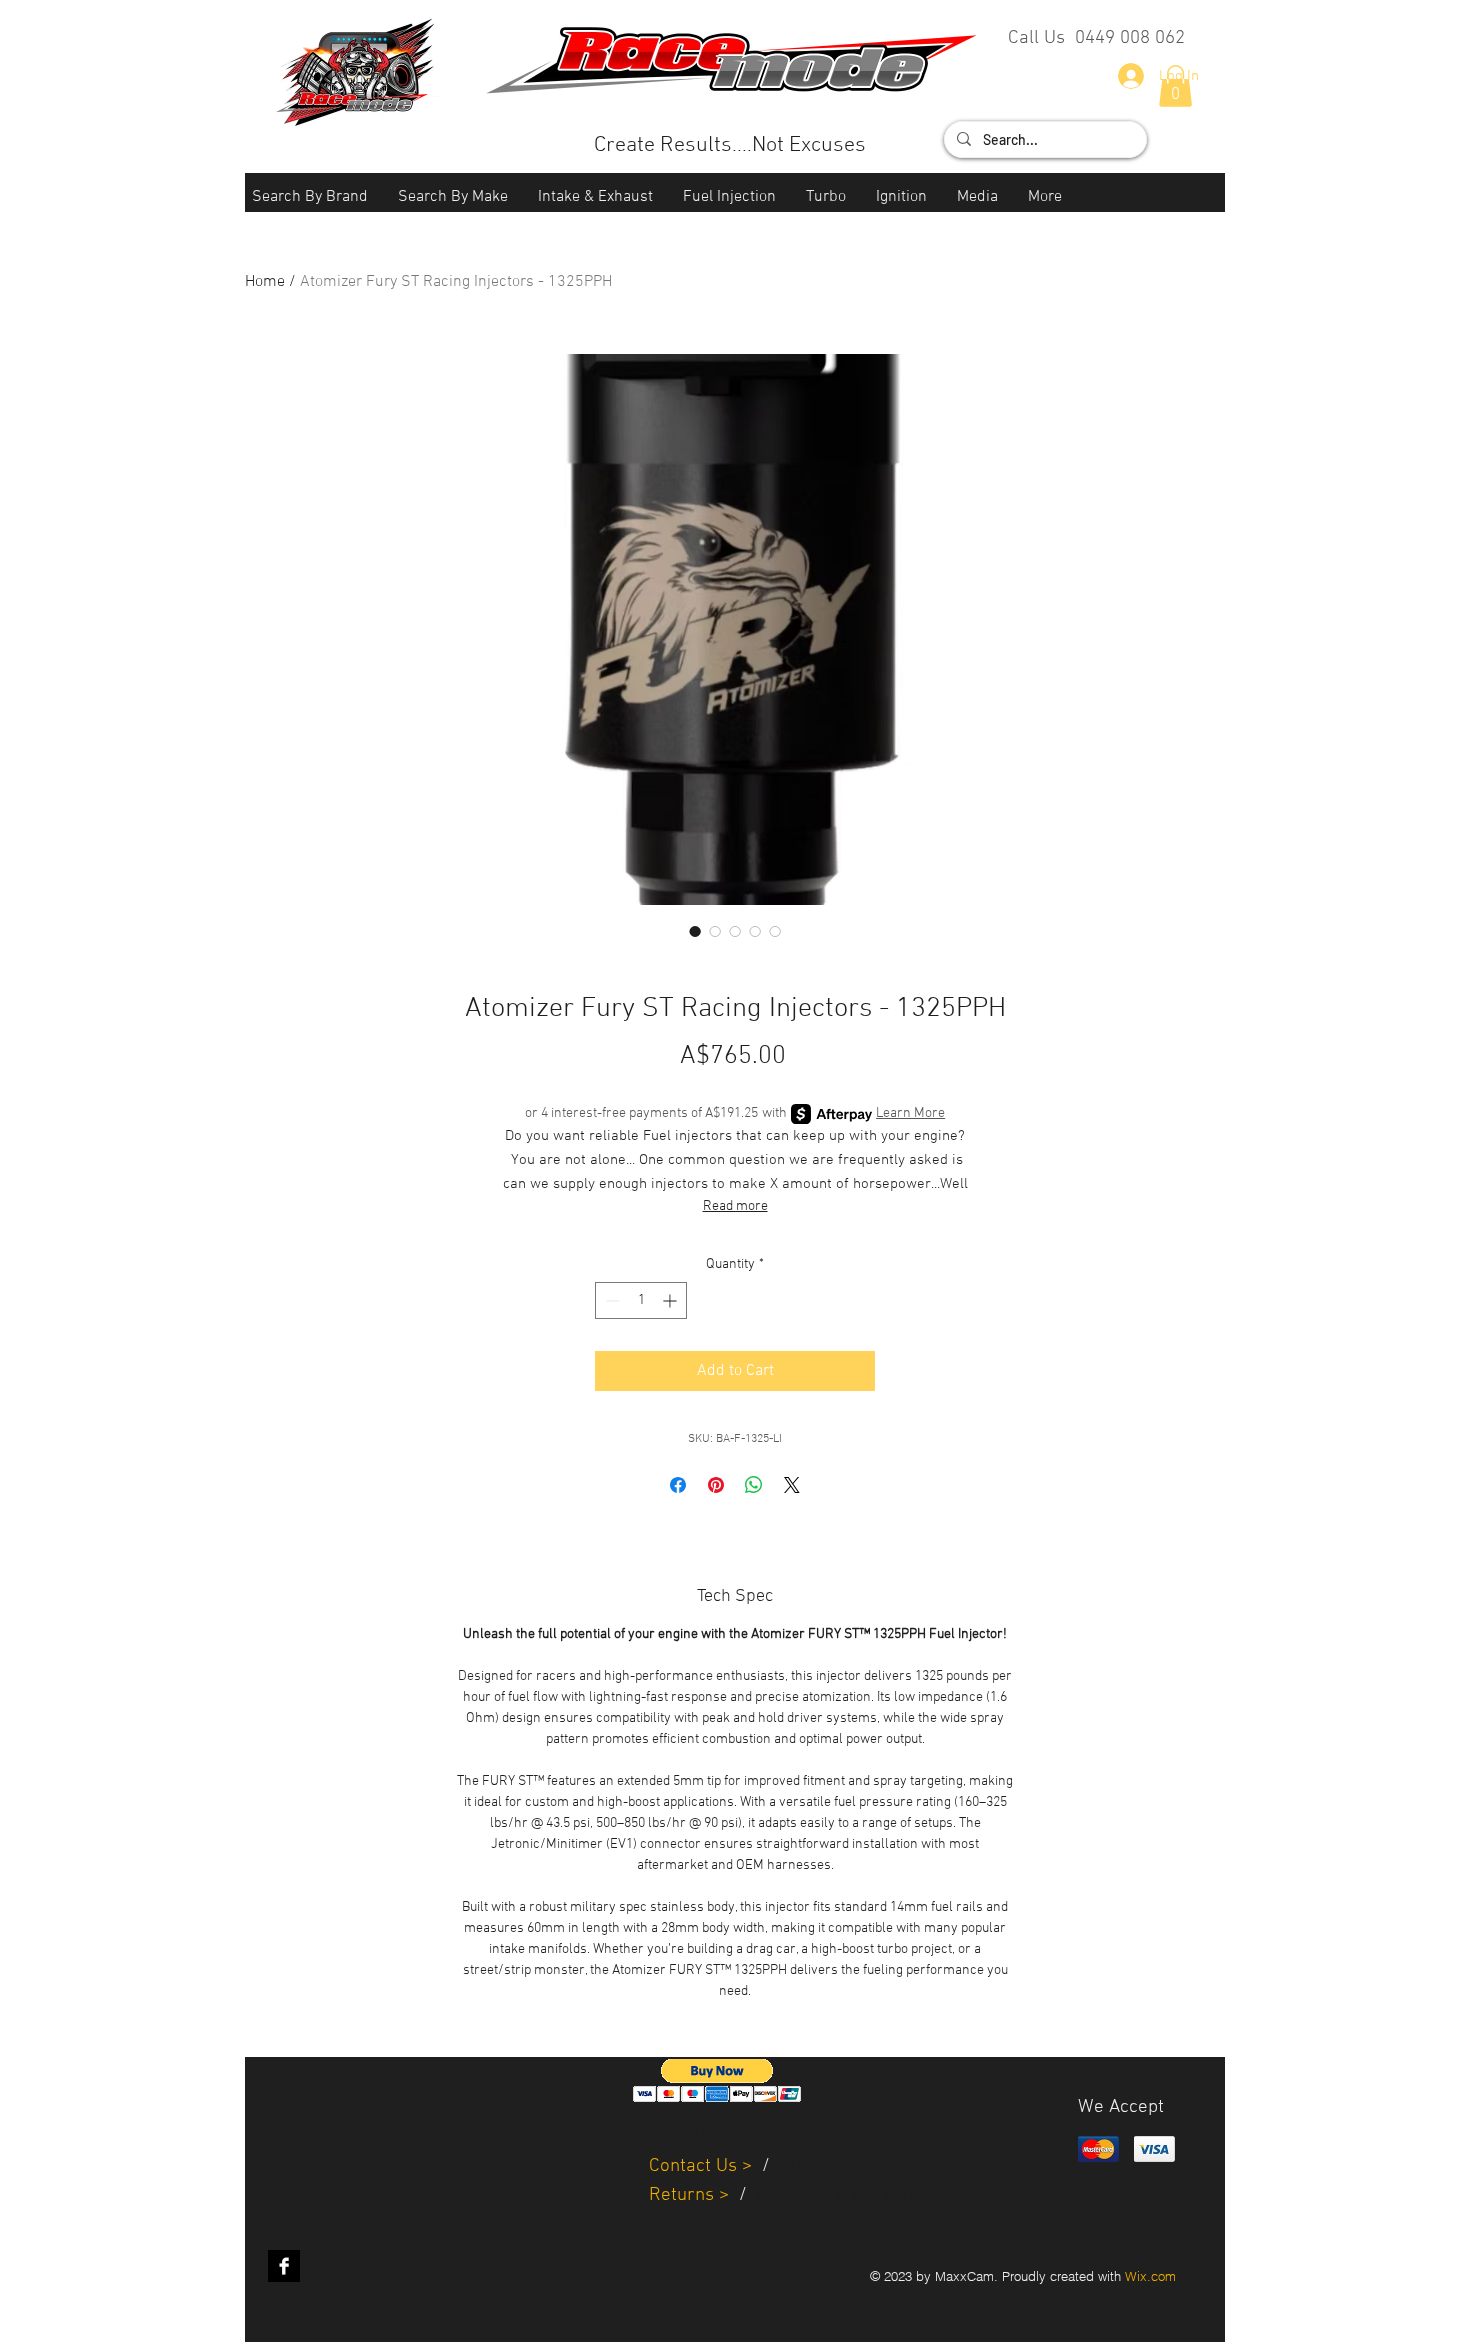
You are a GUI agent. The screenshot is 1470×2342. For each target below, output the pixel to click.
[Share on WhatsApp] (754, 1485)
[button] (310, 197)
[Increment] (671, 1300)
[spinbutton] (641, 1300)
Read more (735, 1206)
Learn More (910, 1113)
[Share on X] (792, 1485)
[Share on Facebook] (678, 1485)
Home (265, 282)
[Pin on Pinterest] (716, 1485)
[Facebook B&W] (284, 2266)
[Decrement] (610, 1300)
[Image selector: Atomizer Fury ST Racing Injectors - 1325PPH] (695, 931)
